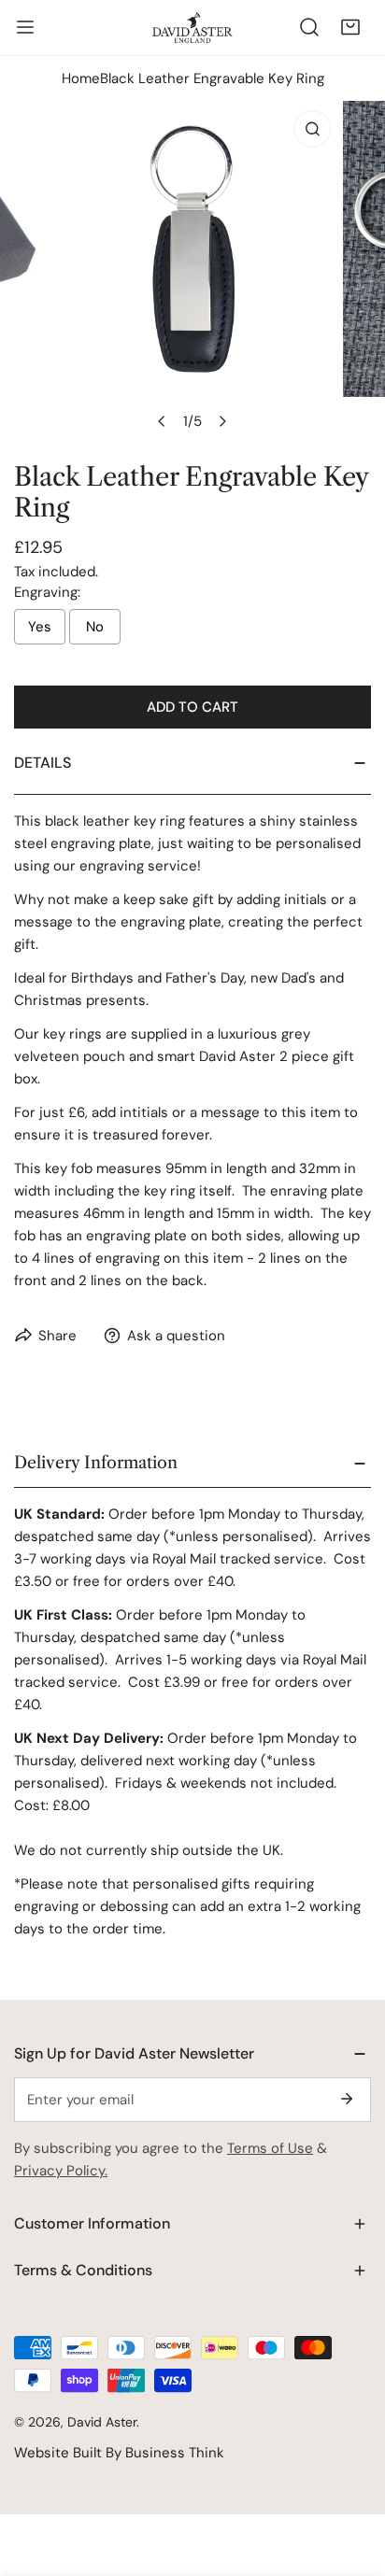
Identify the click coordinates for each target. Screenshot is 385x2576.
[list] (192, 270)
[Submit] (347, 2099)
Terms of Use (270, 2148)
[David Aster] (192, 27)
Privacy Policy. (61, 2171)
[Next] (222, 421)
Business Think (175, 2453)
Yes (40, 627)
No (95, 627)
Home (81, 78)
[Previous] (163, 421)
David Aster (102, 2422)
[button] (350, 27)
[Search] (309, 27)
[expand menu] (25, 27)
